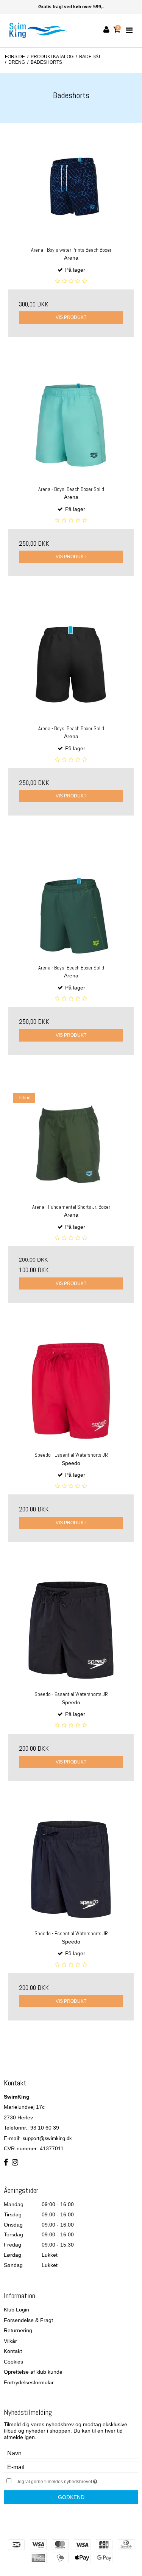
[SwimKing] (38, 30)
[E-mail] (71, 2467)
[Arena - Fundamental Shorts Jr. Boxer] (71, 1143)
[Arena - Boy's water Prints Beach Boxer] (71, 186)
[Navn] (71, 2453)
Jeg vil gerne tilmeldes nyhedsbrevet (67, 2480)
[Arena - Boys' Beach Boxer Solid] (71, 425)
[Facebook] (6, 2163)
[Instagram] (15, 2163)
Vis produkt (71, 317)
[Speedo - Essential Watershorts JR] (71, 1391)
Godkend (71, 2497)
